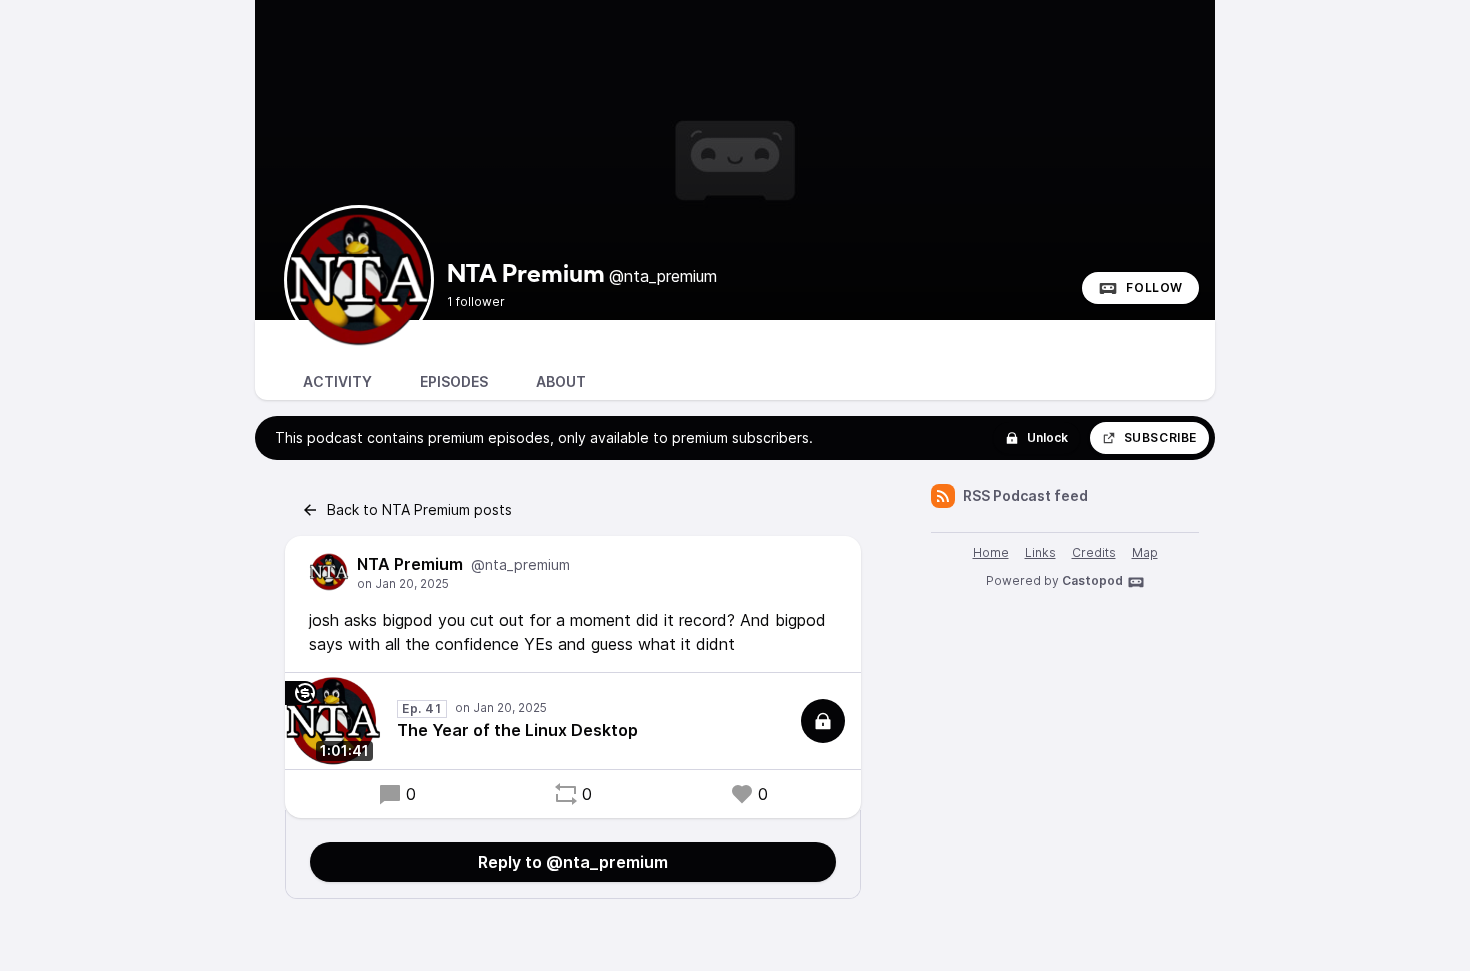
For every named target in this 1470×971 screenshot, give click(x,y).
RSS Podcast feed (1025, 495)
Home (991, 552)
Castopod (1092, 580)
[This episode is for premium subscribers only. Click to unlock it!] (823, 721)
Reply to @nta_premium (573, 862)
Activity (337, 381)
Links (1040, 552)
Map (1145, 552)
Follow (1154, 287)
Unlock (1047, 437)
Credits (1094, 552)
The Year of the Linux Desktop (517, 730)
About (561, 381)
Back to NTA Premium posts (419, 509)
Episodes (454, 381)
